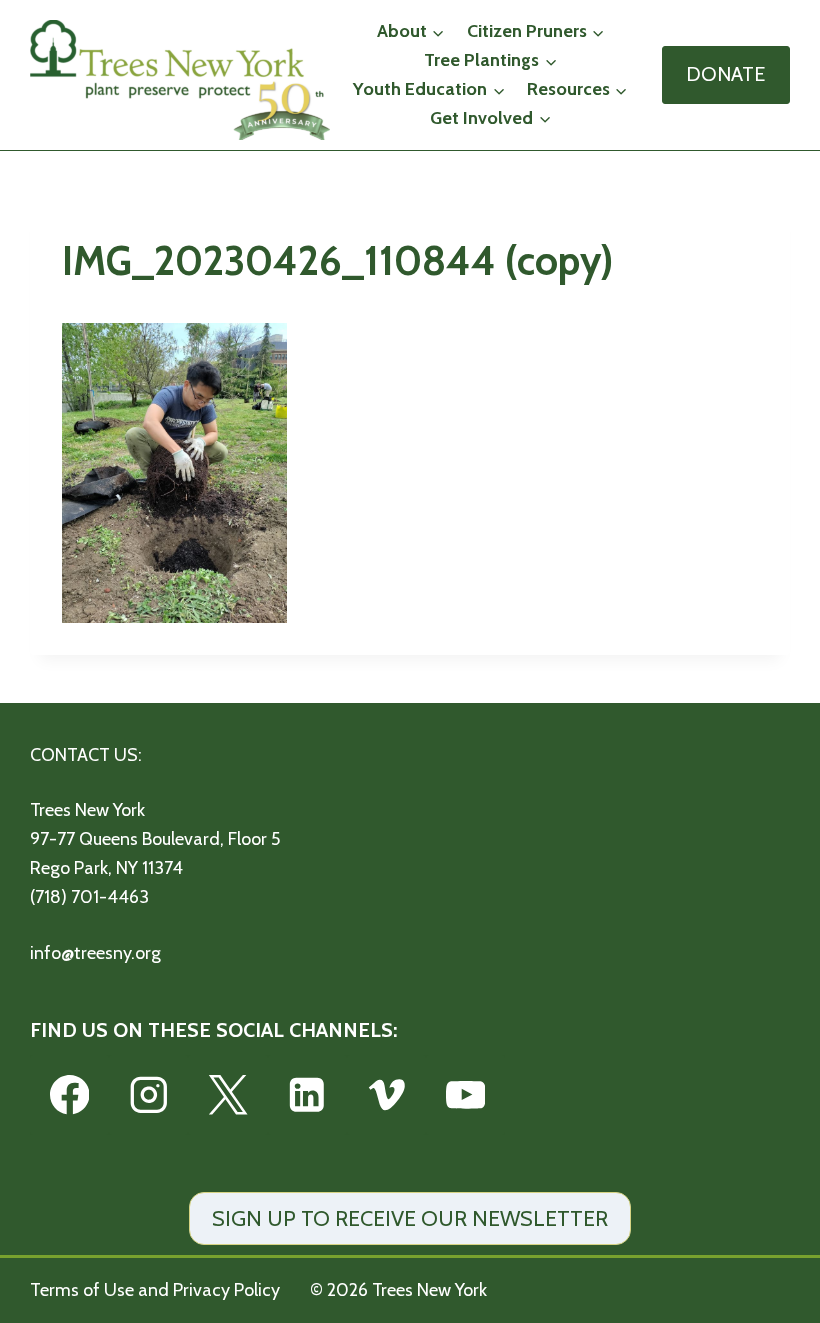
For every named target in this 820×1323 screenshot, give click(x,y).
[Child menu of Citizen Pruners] (536, 31)
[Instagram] (148, 1094)
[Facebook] (69, 1094)
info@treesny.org (95, 953)
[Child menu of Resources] (577, 89)
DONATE (725, 74)
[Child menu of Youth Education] (430, 89)
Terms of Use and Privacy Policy (155, 1290)
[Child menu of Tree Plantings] (490, 60)
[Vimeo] (386, 1094)
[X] (227, 1094)
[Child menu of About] (411, 31)
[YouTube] (465, 1094)
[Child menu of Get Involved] (490, 118)
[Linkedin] (307, 1094)
